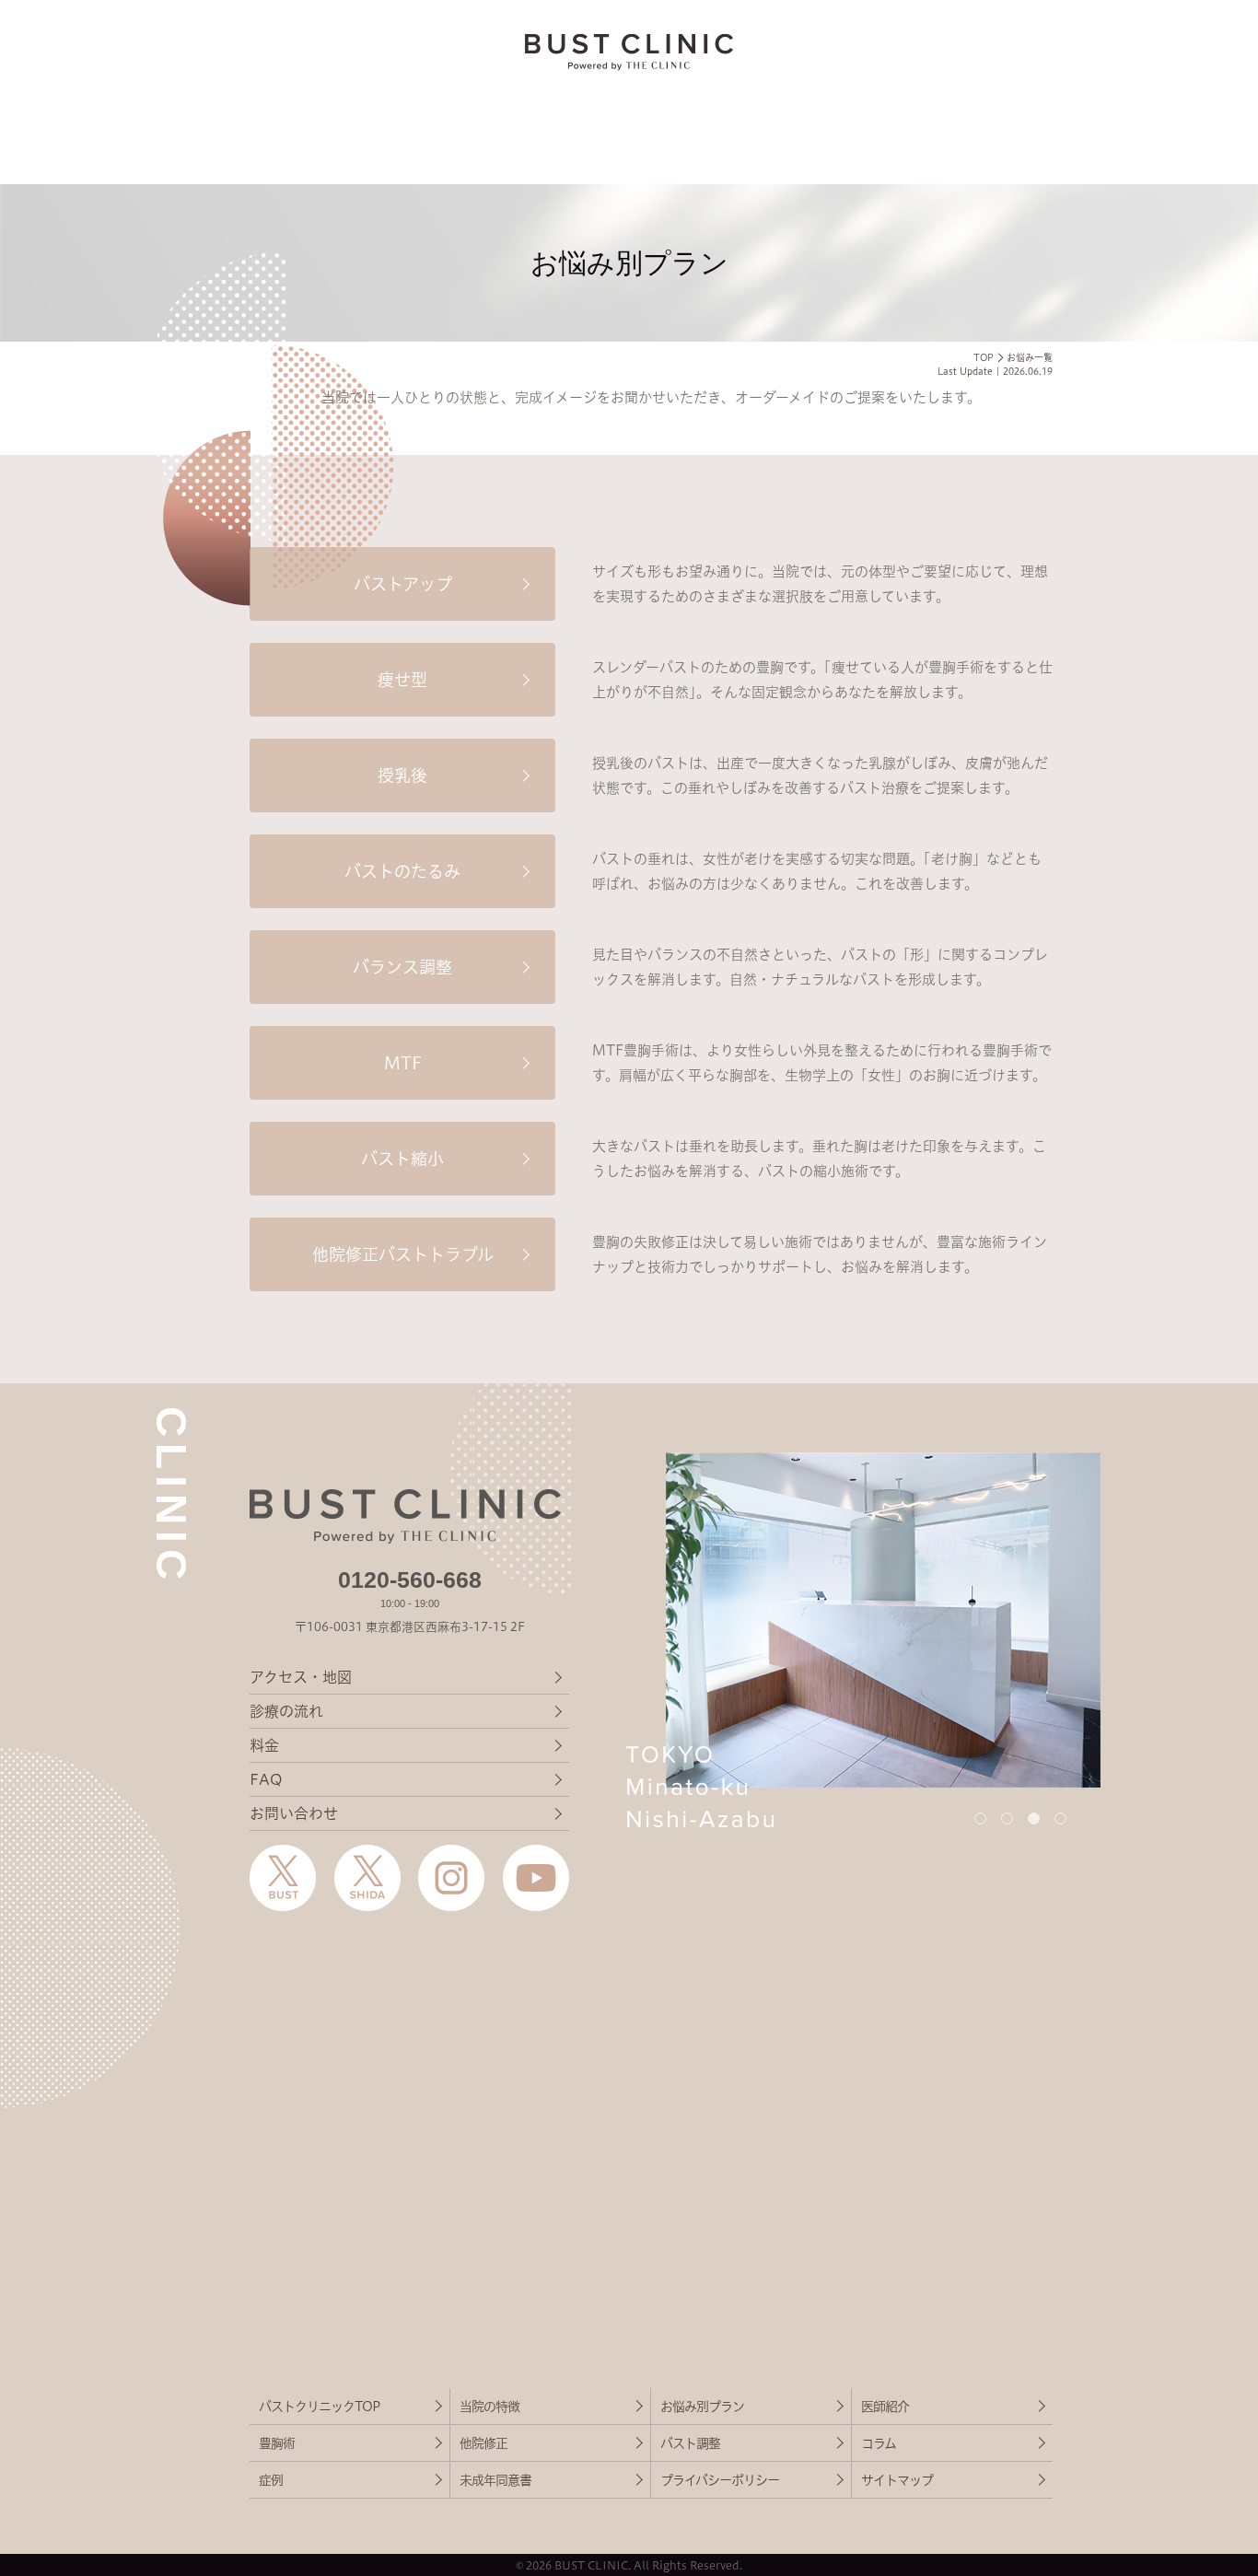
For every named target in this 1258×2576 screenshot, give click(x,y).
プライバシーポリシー (720, 2480)
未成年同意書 (495, 2480)
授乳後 (402, 775)
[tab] (980, 1818)
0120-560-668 (410, 1579)
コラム (879, 2443)
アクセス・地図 (301, 1677)
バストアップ (403, 584)
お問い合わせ (294, 1813)
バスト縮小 (402, 1159)
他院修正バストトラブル (403, 1254)
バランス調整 (402, 967)
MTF (403, 1063)
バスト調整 (690, 2443)
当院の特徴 (489, 2407)
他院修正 (483, 2443)
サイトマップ (897, 2480)
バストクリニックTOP (319, 2407)
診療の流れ (286, 1711)
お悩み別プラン (702, 2407)
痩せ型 (402, 680)
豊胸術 (277, 2443)
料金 (264, 1745)
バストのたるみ (402, 871)
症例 (271, 2480)
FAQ (266, 1779)
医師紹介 (885, 2407)
